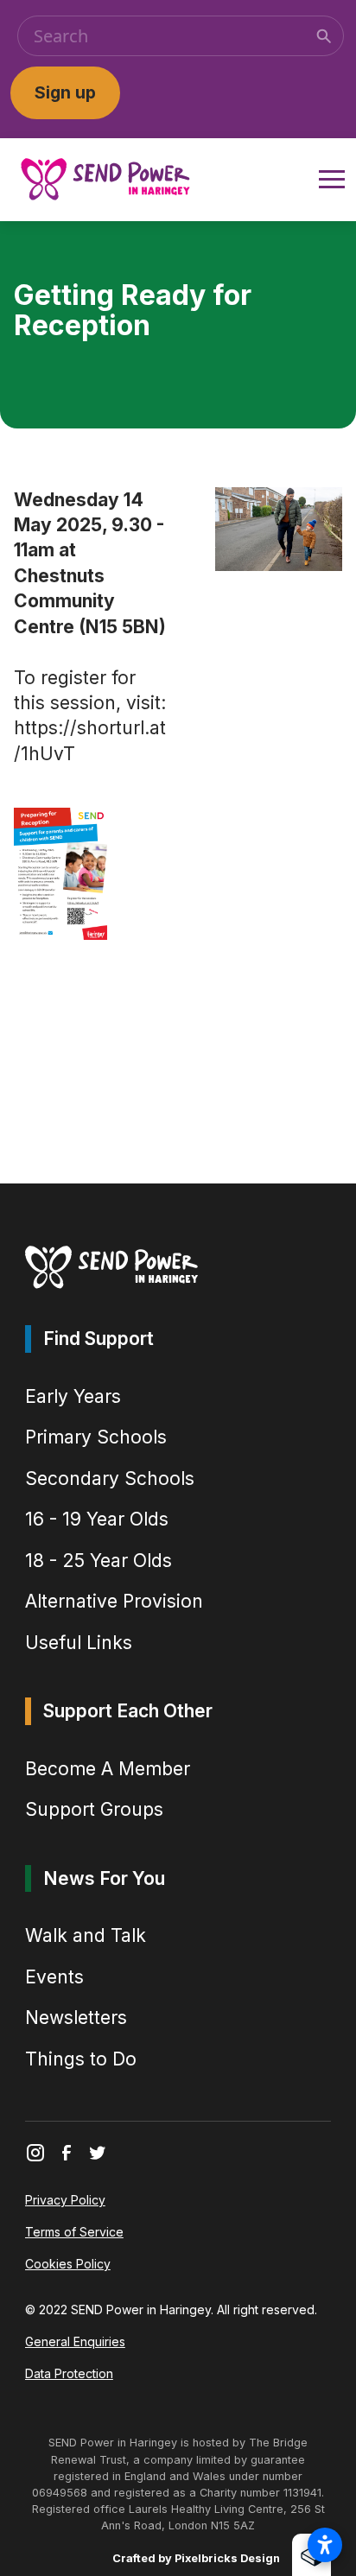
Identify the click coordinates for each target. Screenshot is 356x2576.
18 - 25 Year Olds (99, 1561)
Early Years (73, 1396)
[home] (105, 179)
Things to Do (81, 2059)
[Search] (324, 36)
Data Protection (69, 2373)
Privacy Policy (65, 2200)
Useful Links (79, 1643)
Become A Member (108, 1769)
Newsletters (76, 2018)
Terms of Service (74, 2232)
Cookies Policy (68, 2264)
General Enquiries (75, 2341)
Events (54, 1977)
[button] (328, 180)
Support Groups (94, 1809)
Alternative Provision (114, 1601)
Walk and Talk (86, 1935)
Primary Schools (96, 1437)
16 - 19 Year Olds (97, 1519)
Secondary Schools (110, 1478)
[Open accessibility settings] (325, 2545)
